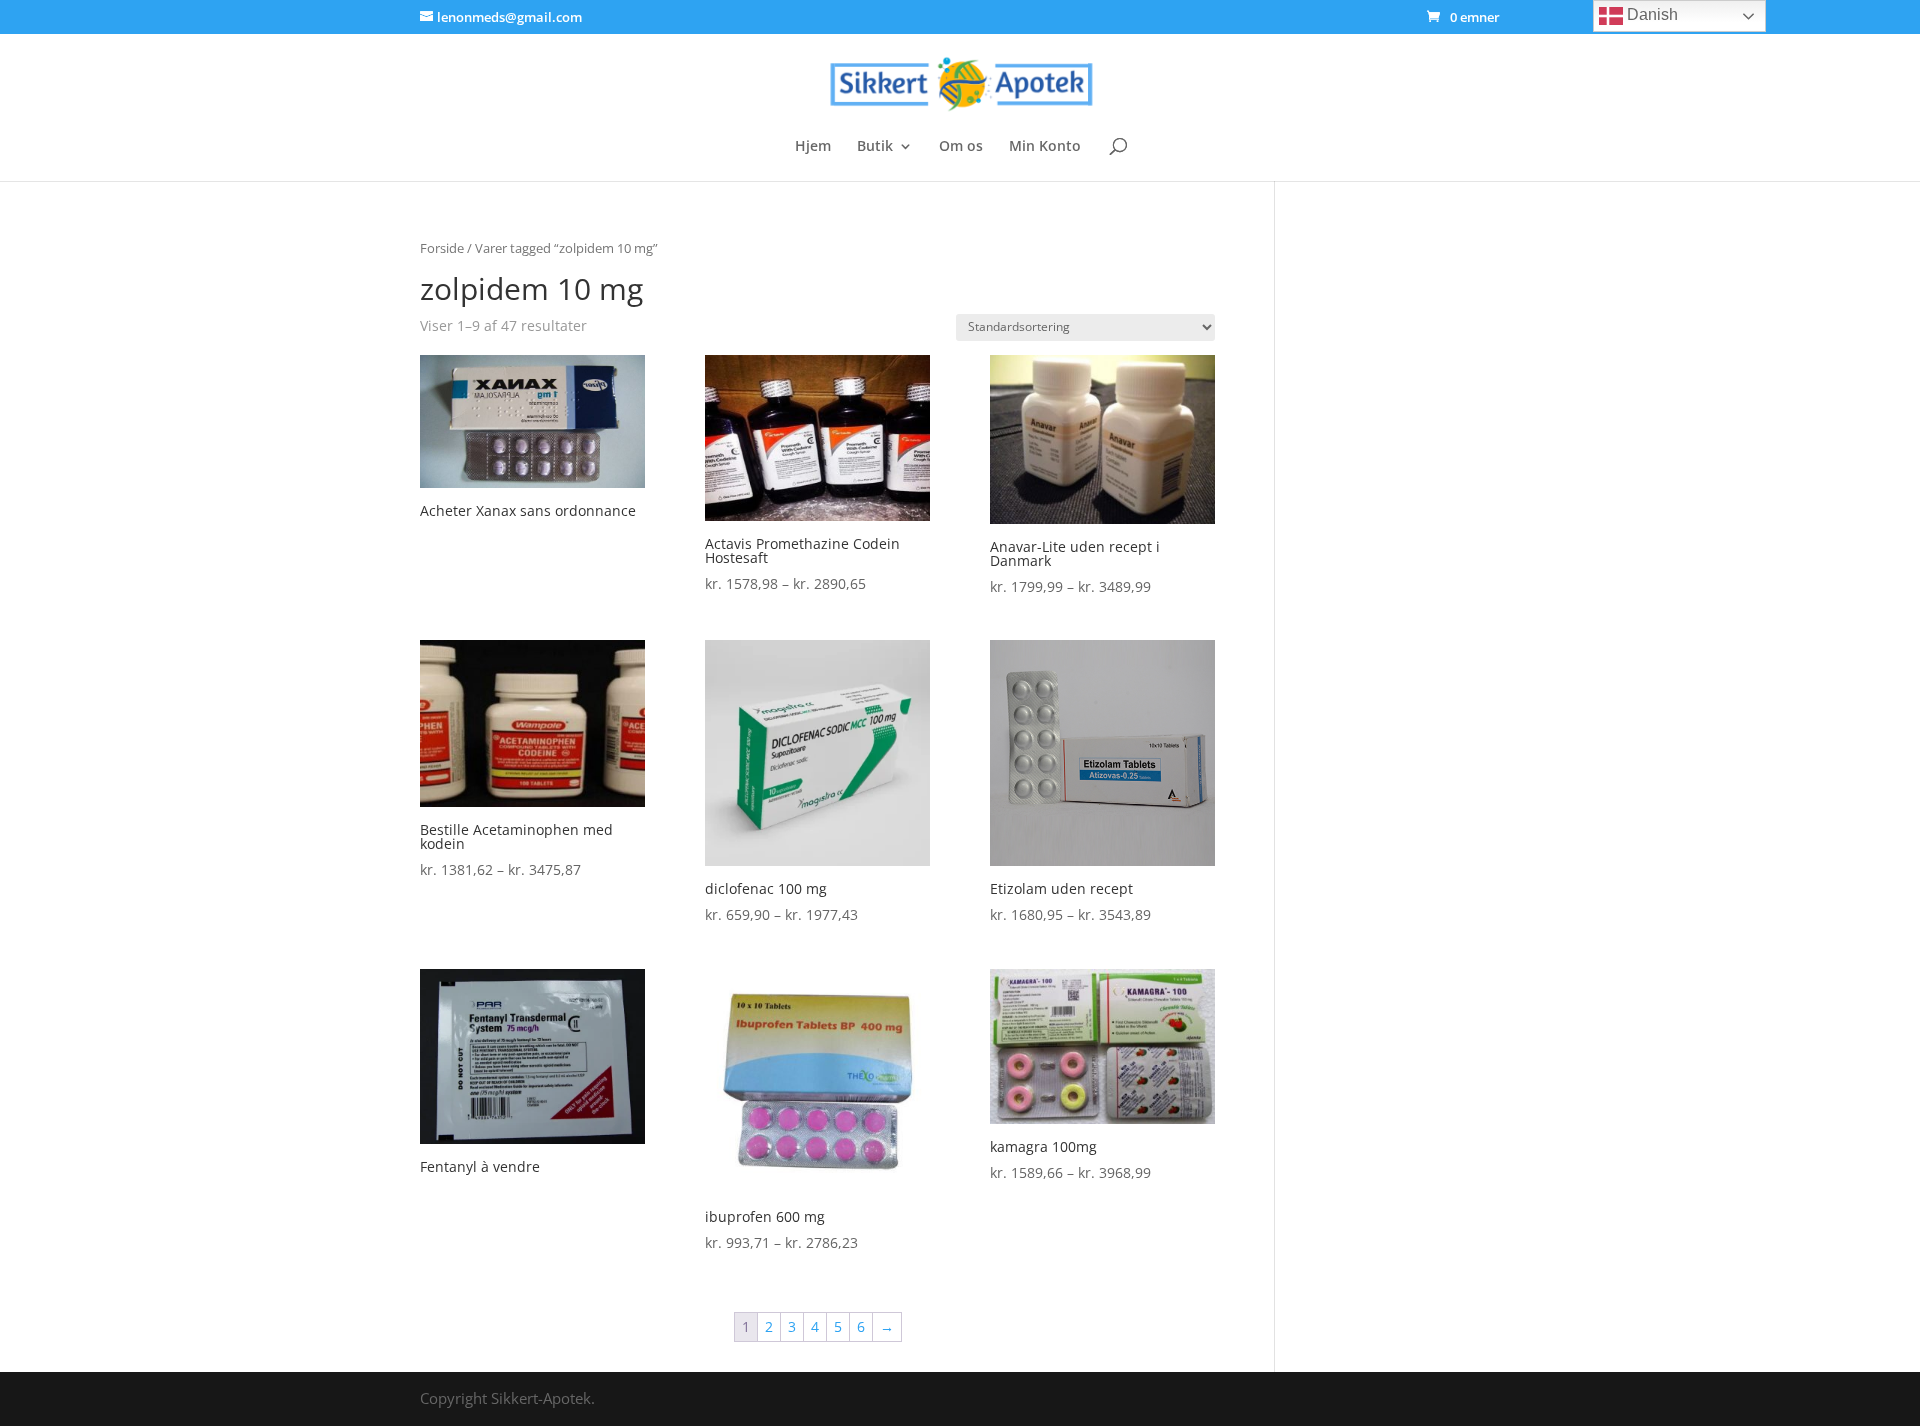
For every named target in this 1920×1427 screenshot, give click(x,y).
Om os (961, 147)
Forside (442, 248)
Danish (1650, 14)
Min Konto (1045, 147)
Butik (875, 147)
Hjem (813, 147)
